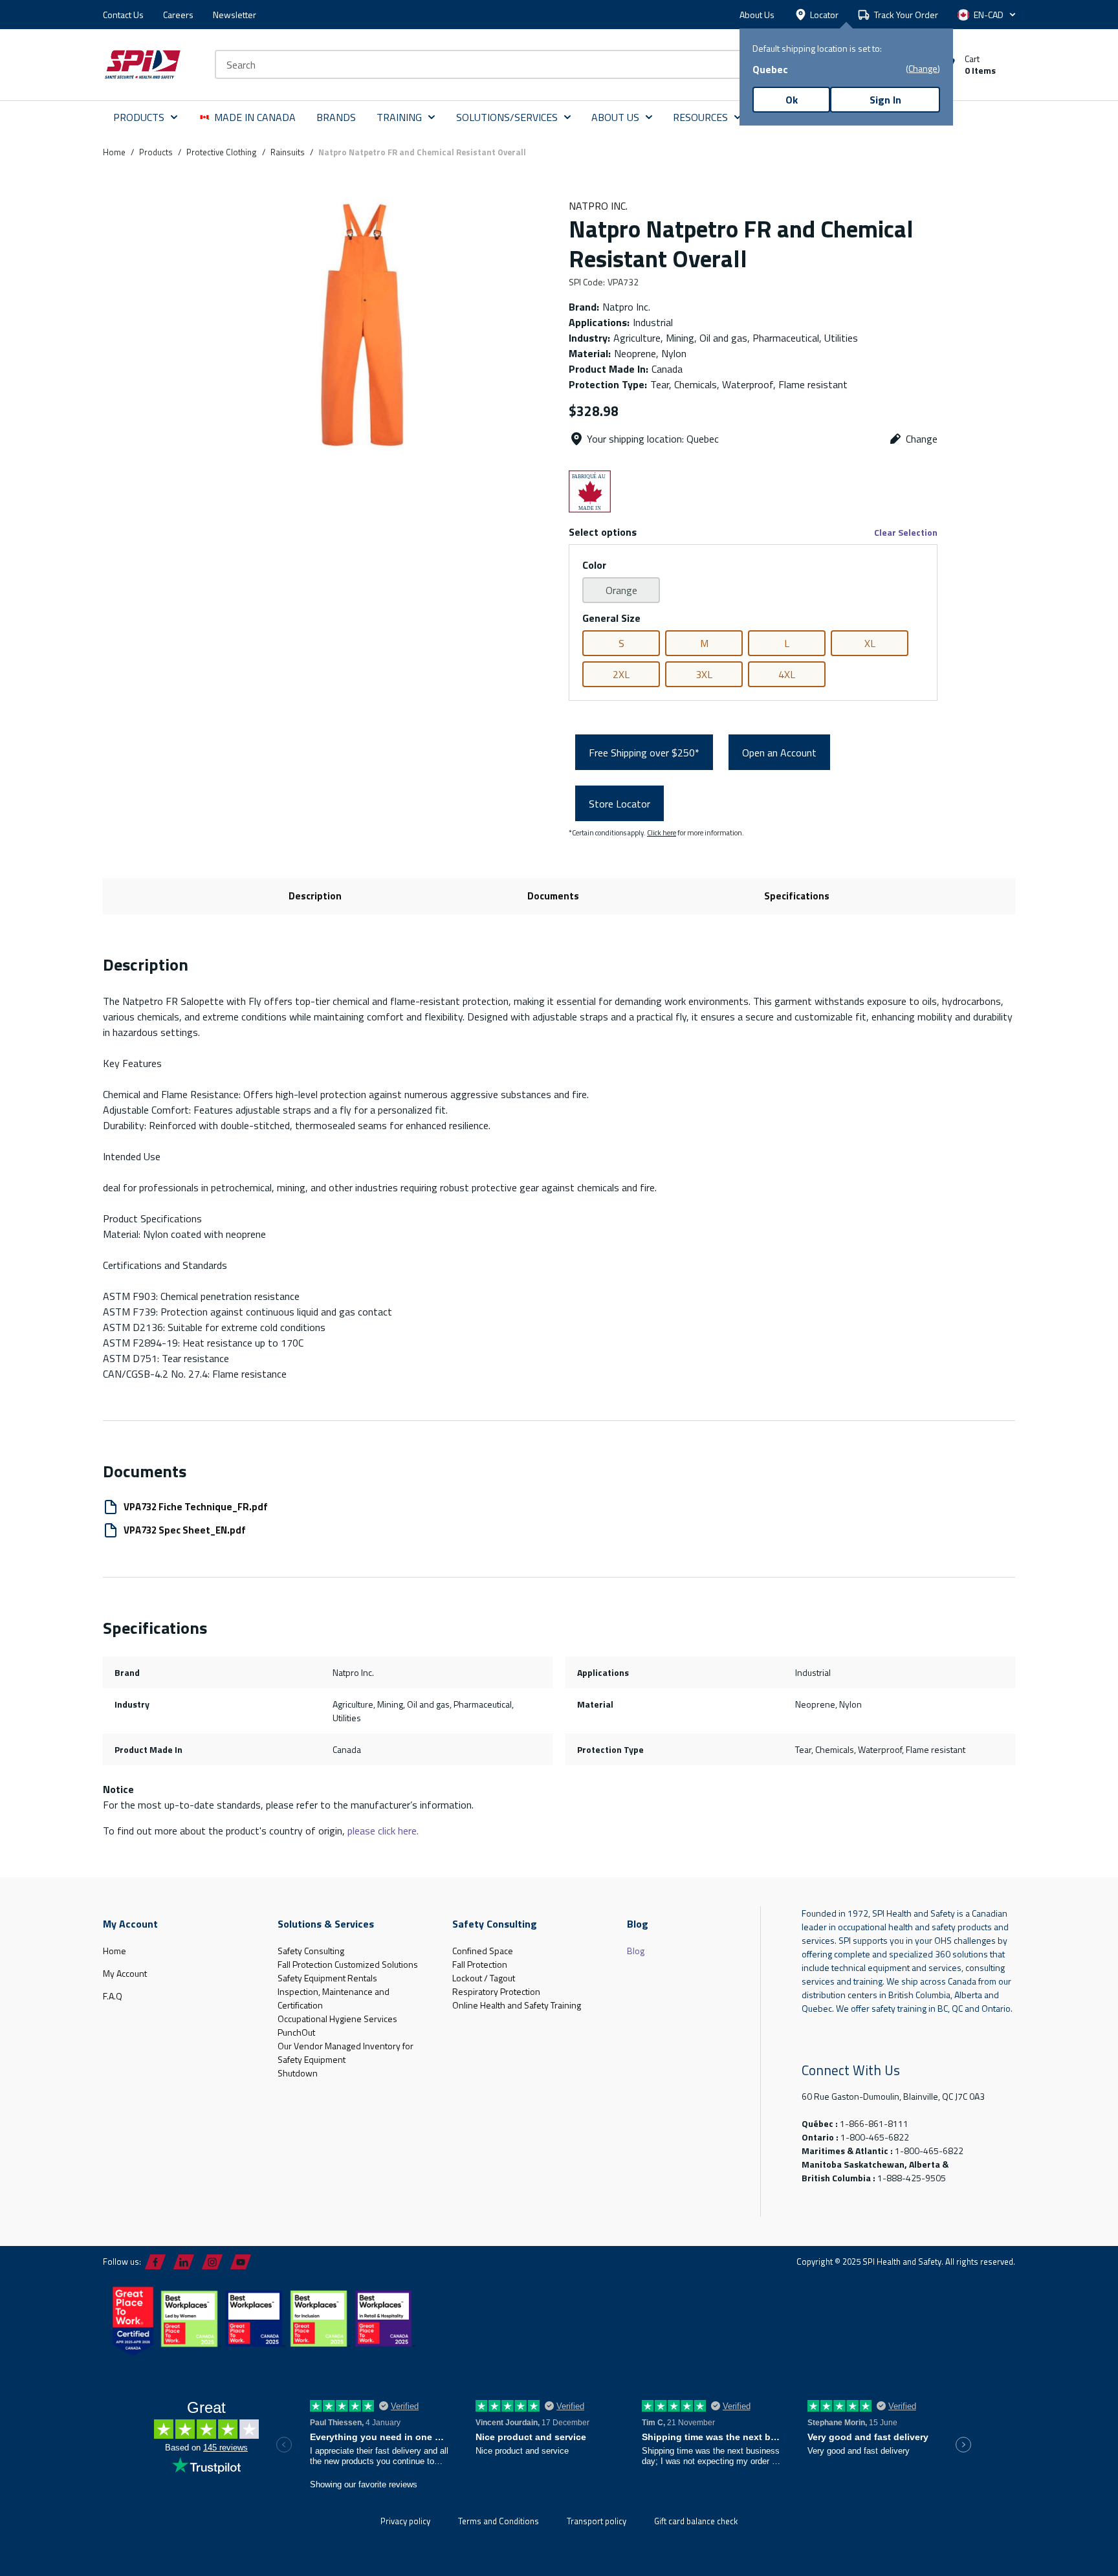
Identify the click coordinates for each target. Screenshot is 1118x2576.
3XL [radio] (704, 674)
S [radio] (621, 643)
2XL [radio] (621, 674)
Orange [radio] (621, 590)
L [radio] (787, 643)
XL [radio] (870, 643)
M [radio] (704, 643)
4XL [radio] (787, 674)
